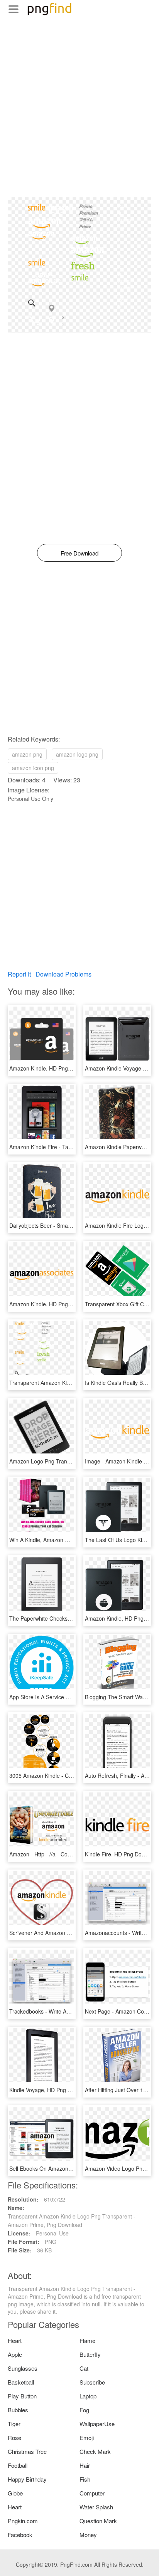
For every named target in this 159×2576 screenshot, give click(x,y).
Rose (14, 2438)
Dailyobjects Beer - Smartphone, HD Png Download (72, 1225)
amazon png (27, 754)
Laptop (88, 2396)
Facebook (20, 2535)
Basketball (21, 2382)
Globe (15, 2493)
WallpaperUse (97, 2424)
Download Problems (63, 974)
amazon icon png (33, 768)
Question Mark (98, 2521)
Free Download (79, 553)
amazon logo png (77, 754)
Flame (87, 2340)
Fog (84, 2410)
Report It (19, 974)
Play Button (22, 2396)
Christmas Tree (27, 2451)
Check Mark (95, 2451)
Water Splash (96, 2507)
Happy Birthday (27, 2479)
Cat (84, 2368)
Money (88, 2535)
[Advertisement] (79, 117)
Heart (15, 2340)
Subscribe (92, 2382)
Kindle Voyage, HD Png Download (51, 2090)
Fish (85, 2479)
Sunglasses (23, 2368)
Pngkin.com (23, 2521)
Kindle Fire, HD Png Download (122, 1854)
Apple (15, 2354)
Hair (85, 2465)
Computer (92, 2493)
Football (18, 2465)
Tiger (14, 2424)
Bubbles (18, 2410)
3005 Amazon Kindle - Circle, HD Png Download (68, 1776)
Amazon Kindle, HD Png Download (52, 1068)
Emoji (87, 2438)
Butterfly (90, 2354)
